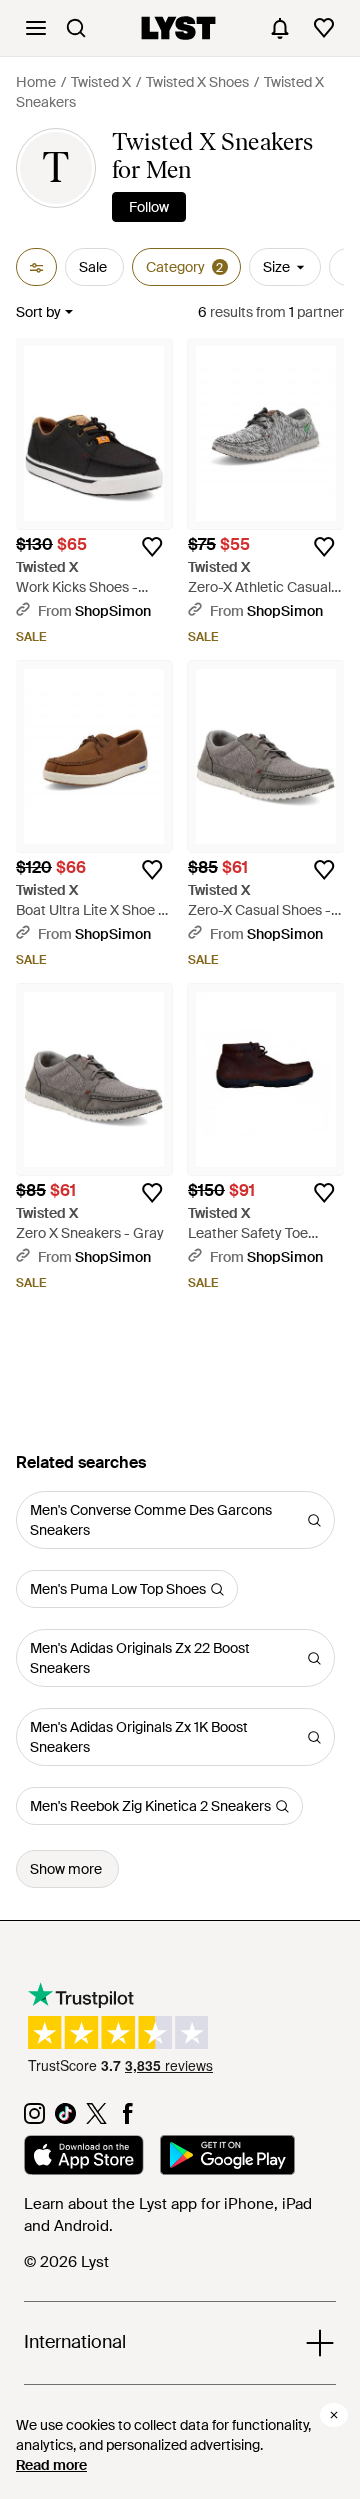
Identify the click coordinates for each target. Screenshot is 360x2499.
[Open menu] (36, 28)
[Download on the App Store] (84, 2158)
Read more (51, 2465)
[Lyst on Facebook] (127, 2119)
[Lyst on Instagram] (34, 2119)
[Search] (76, 28)
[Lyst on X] (96, 2119)
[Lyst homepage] (178, 28)
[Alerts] (280, 28)
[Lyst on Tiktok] (65, 2119)
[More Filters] (36, 267)
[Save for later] (152, 547)
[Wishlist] (324, 28)
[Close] (334, 2415)
